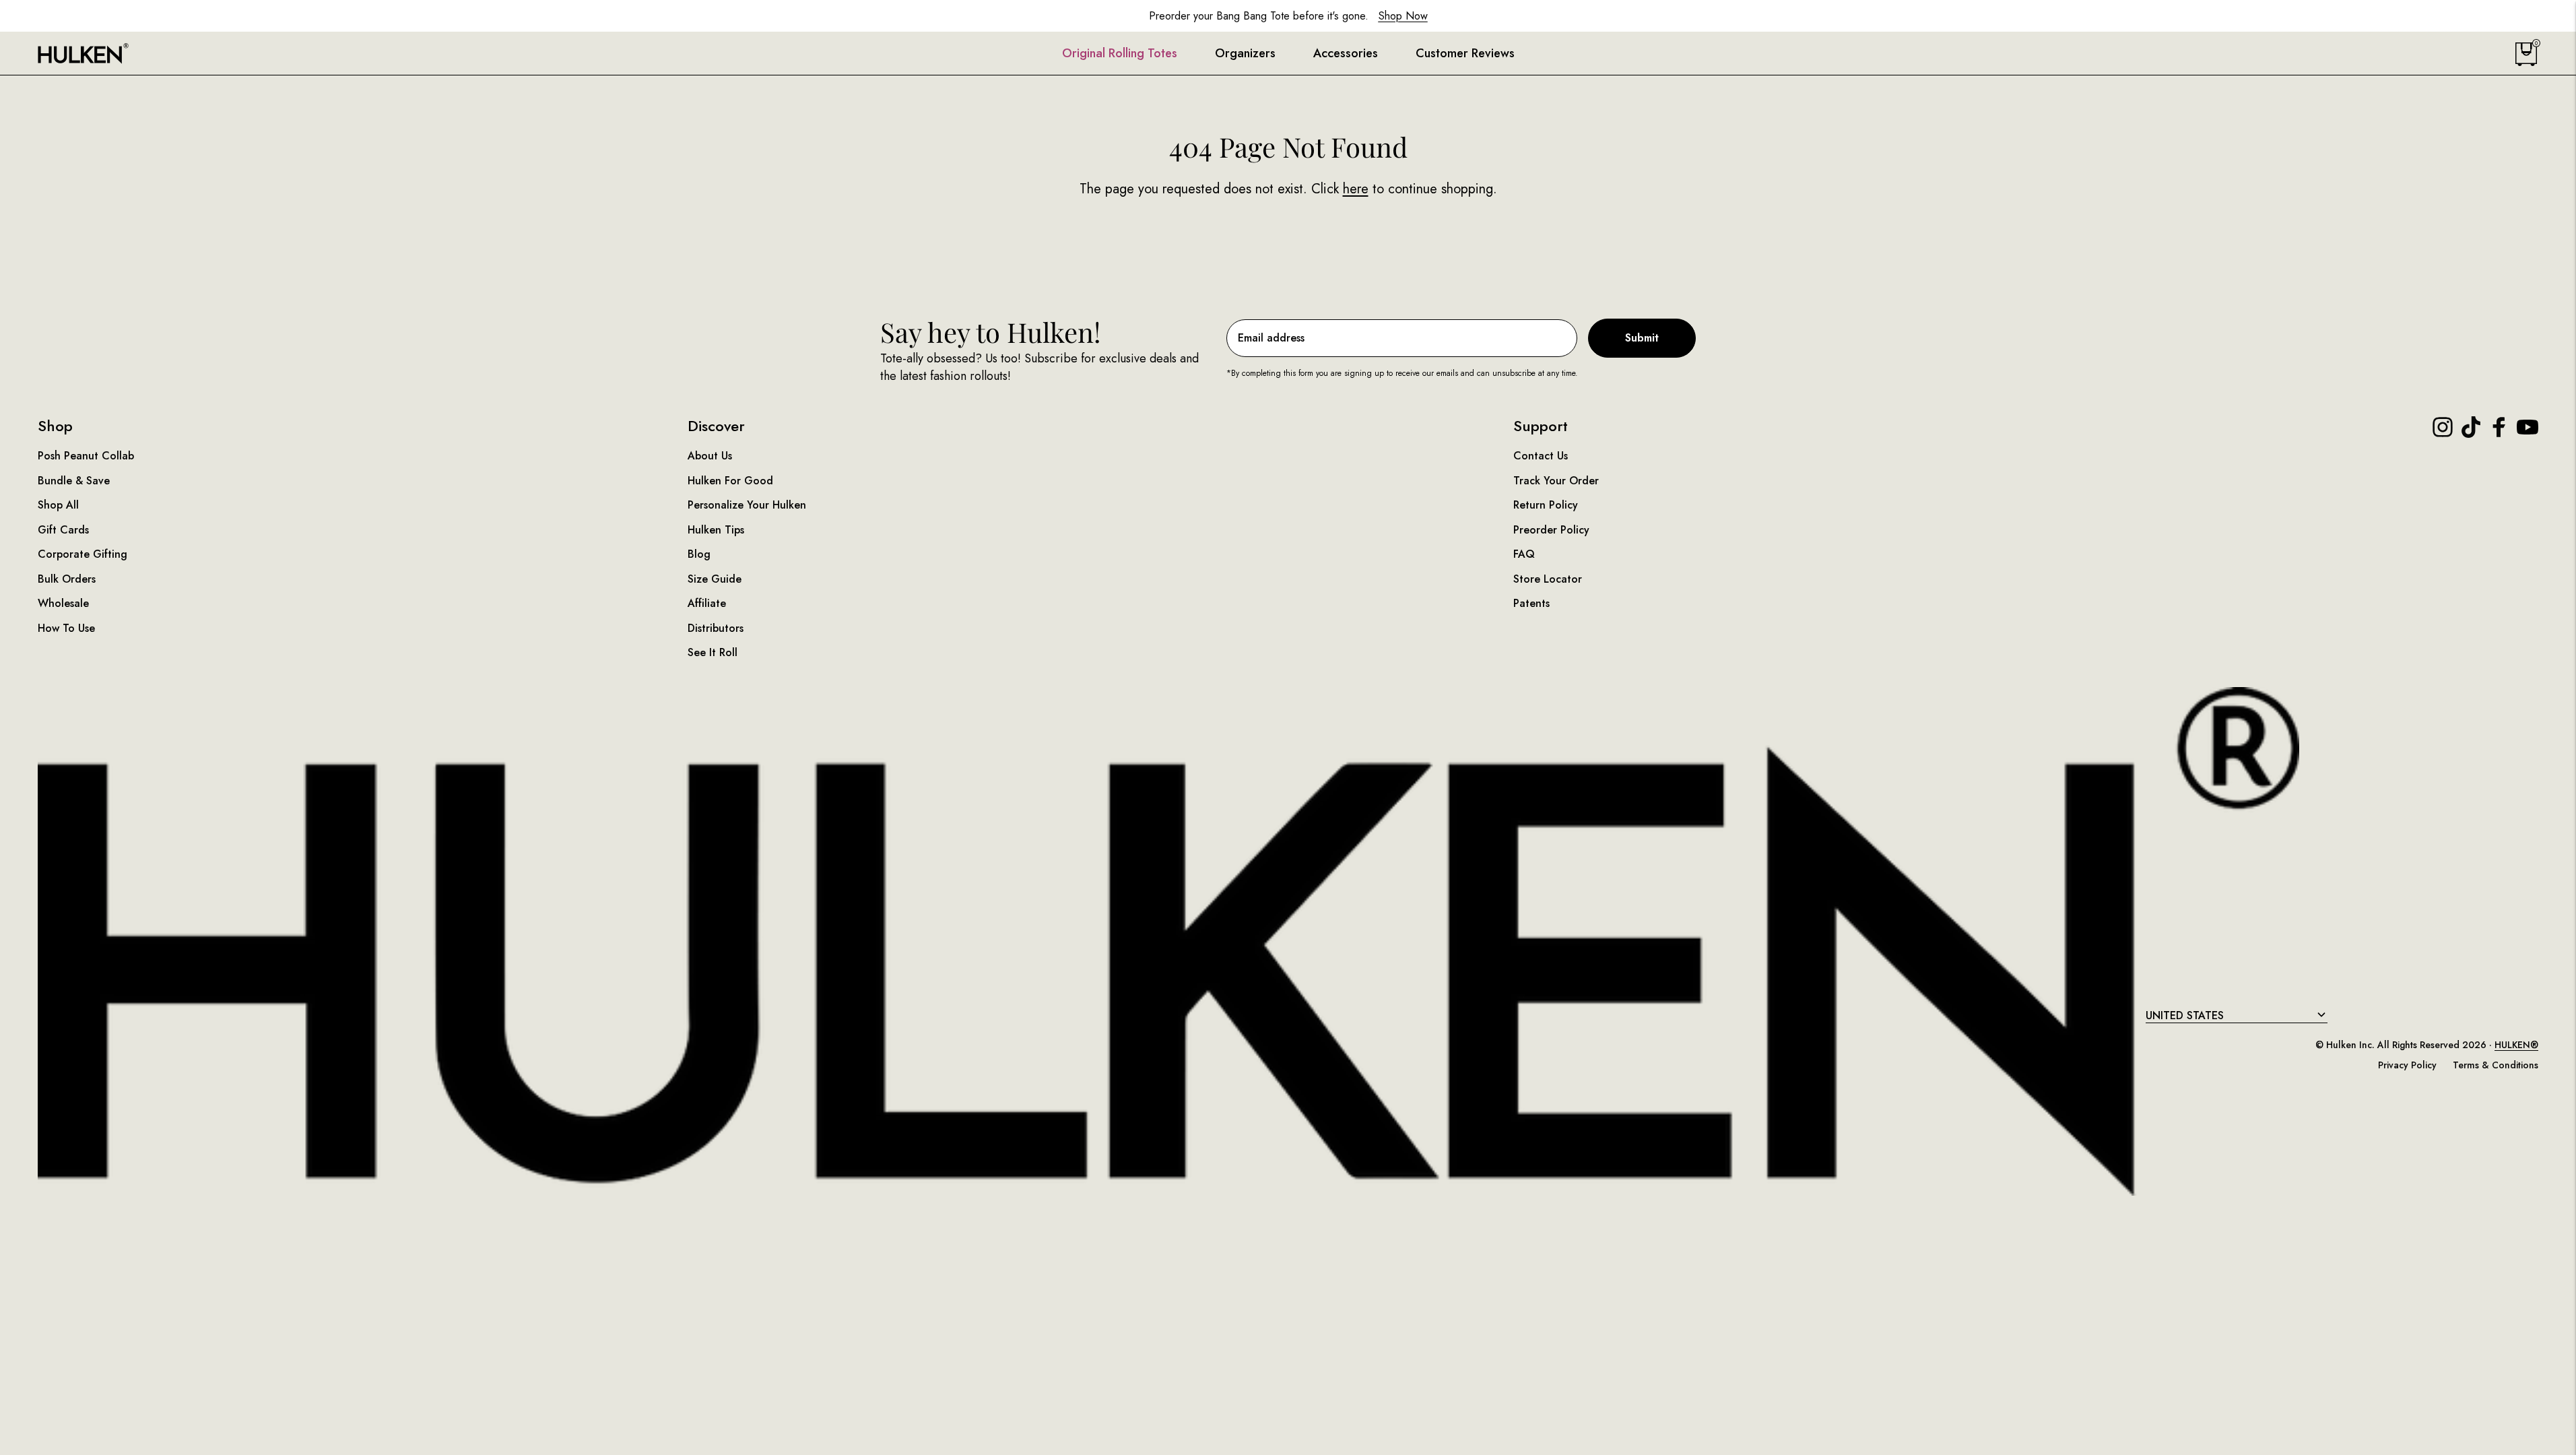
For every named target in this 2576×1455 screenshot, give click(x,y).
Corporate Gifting (82, 554)
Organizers (1245, 54)
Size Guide (715, 579)
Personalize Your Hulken (747, 505)
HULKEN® (2516, 1045)
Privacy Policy (2407, 1065)
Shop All (58, 505)
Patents (1531, 603)
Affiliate (707, 603)
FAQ (1524, 554)
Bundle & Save (74, 481)
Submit (1642, 338)
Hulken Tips (716, 530)
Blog (699, 554)
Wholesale (63, 603)
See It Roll (713, 652)
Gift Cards (63, 530)
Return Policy (1546, 505)
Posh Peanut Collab (86, 456)
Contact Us (1541, 456)
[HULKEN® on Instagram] (2443, 427)
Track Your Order (1556, 481)
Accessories (1346, 54)
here (1356, 189)
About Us (710, 456)
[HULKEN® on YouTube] (2528, 427)
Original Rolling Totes (1120, 54)
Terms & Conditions (2496, 1065)
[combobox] (2237, 1015)
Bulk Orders (67, 579)
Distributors (716, 628)
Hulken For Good (730, 481)
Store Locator (1548, 579)
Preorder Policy (1551, 530)
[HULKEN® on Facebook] (2499, 427)
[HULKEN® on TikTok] (2471, 427)
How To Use (66, 628)
